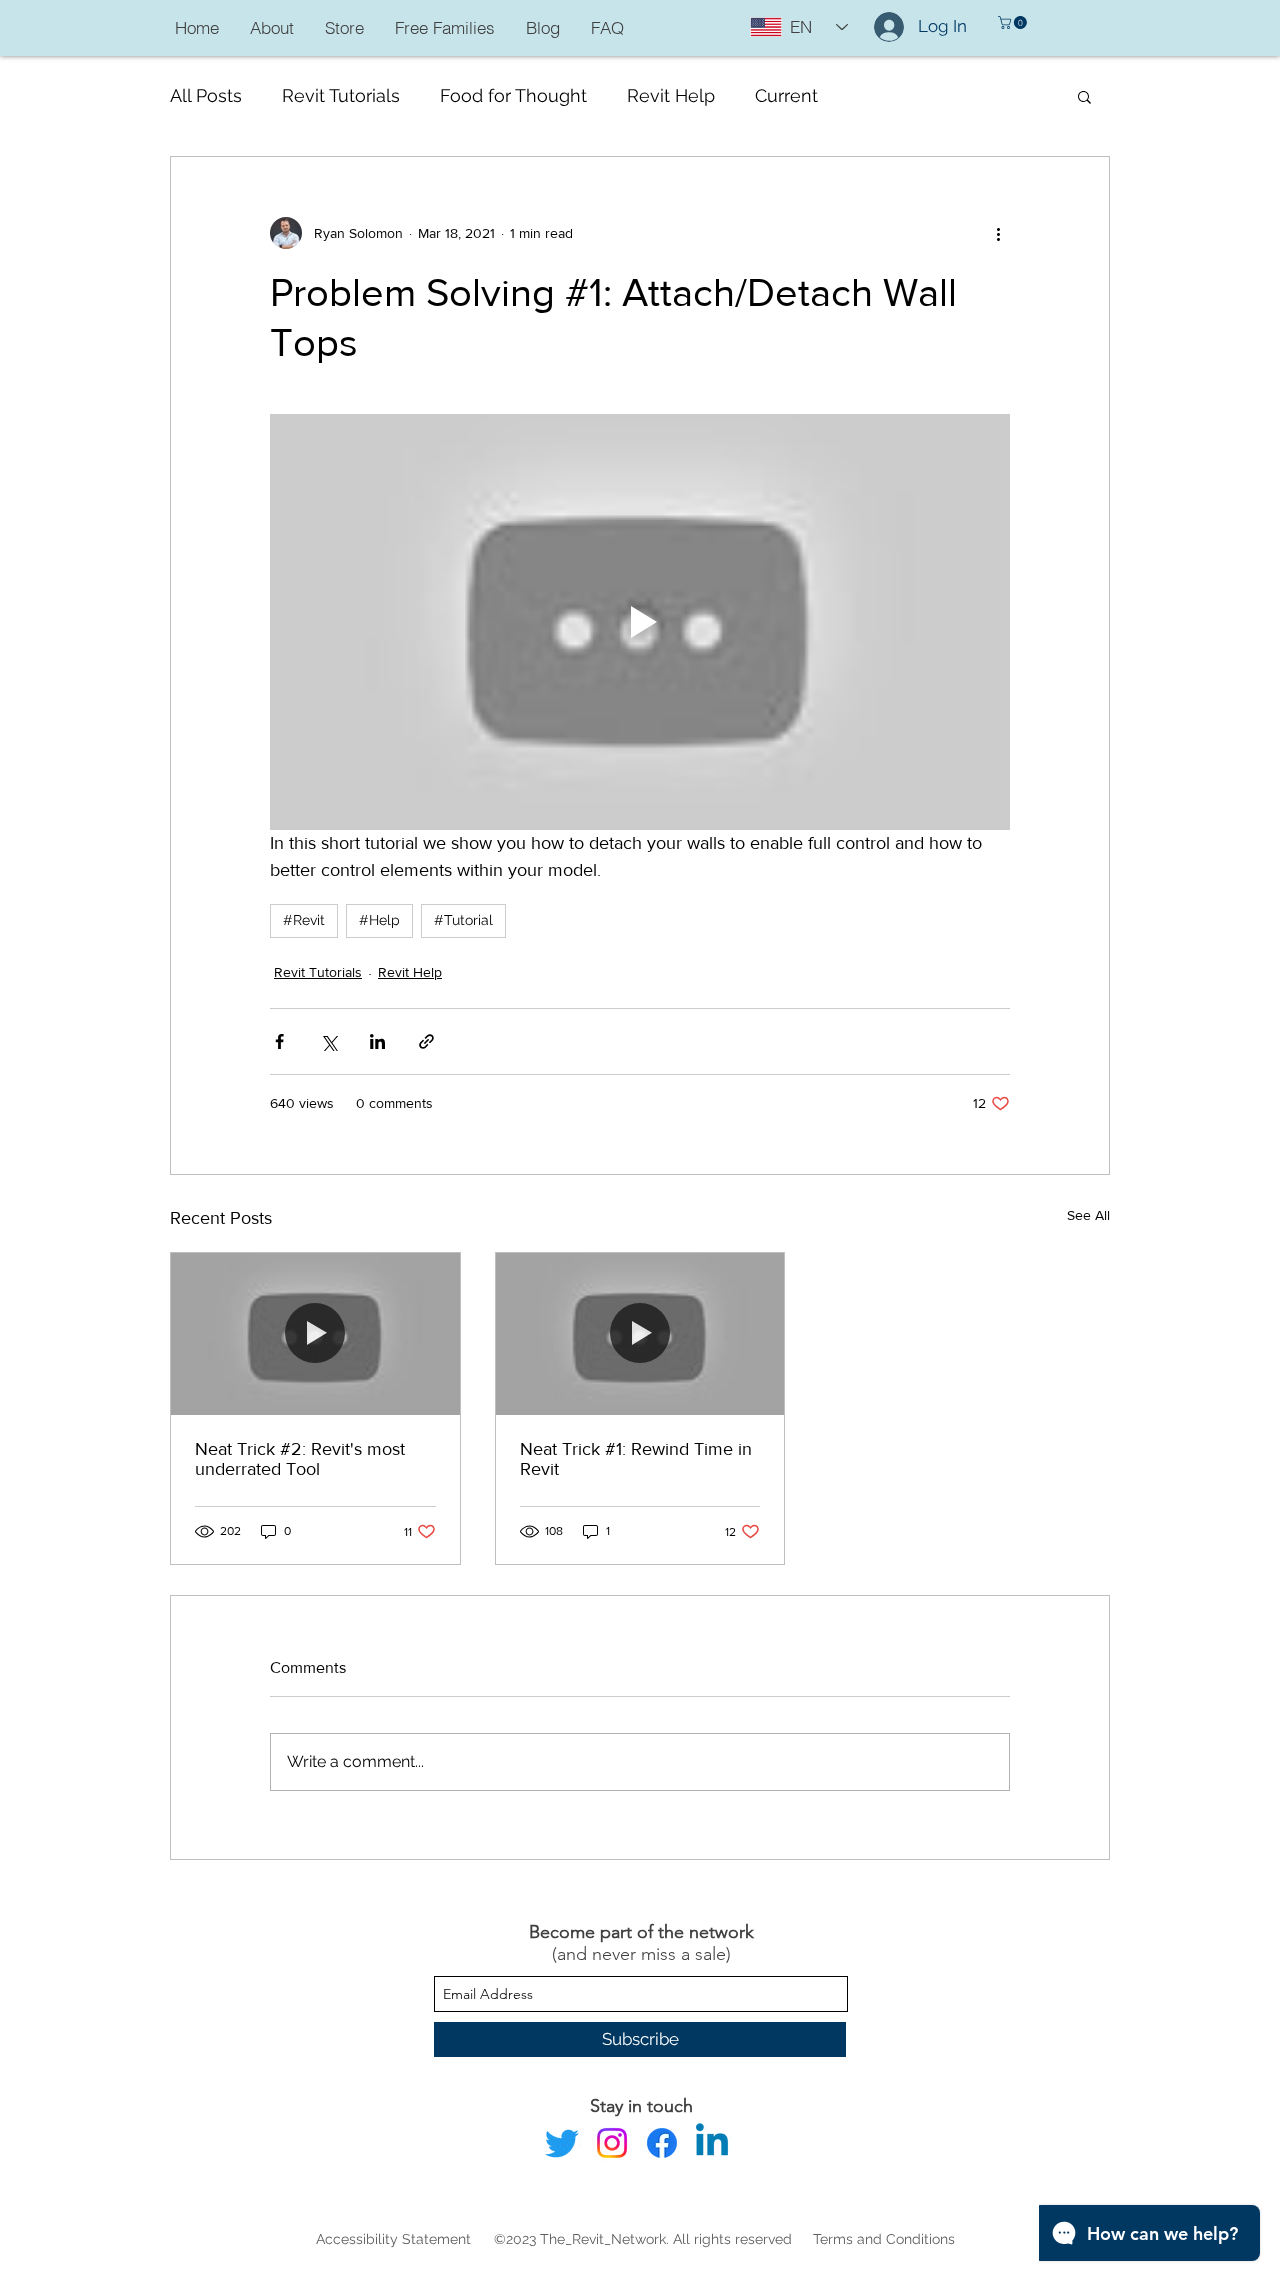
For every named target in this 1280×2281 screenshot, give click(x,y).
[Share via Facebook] (279, 1041)
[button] (1014, 22)
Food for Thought (513, 95)
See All (1088, 1215)
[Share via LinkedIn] (377, 1041)
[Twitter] (562, 2143)
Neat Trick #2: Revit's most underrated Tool (300, 1459)
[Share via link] (426, 1041)
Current (786, 95)
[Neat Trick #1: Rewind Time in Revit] (640, 1334)
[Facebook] (662, 2143)
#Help (379, 920)
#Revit (304, 920)
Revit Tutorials (341, 95)
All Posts (206, 95)
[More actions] (998, 233)
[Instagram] (612, 2143)
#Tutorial (463, 920)
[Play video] (640, 622)
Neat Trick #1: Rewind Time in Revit (636, 1459)
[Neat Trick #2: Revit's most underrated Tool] (315, 1334)
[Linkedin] (712, 2143)
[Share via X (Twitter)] (328, 1041)
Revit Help (671, 95)
